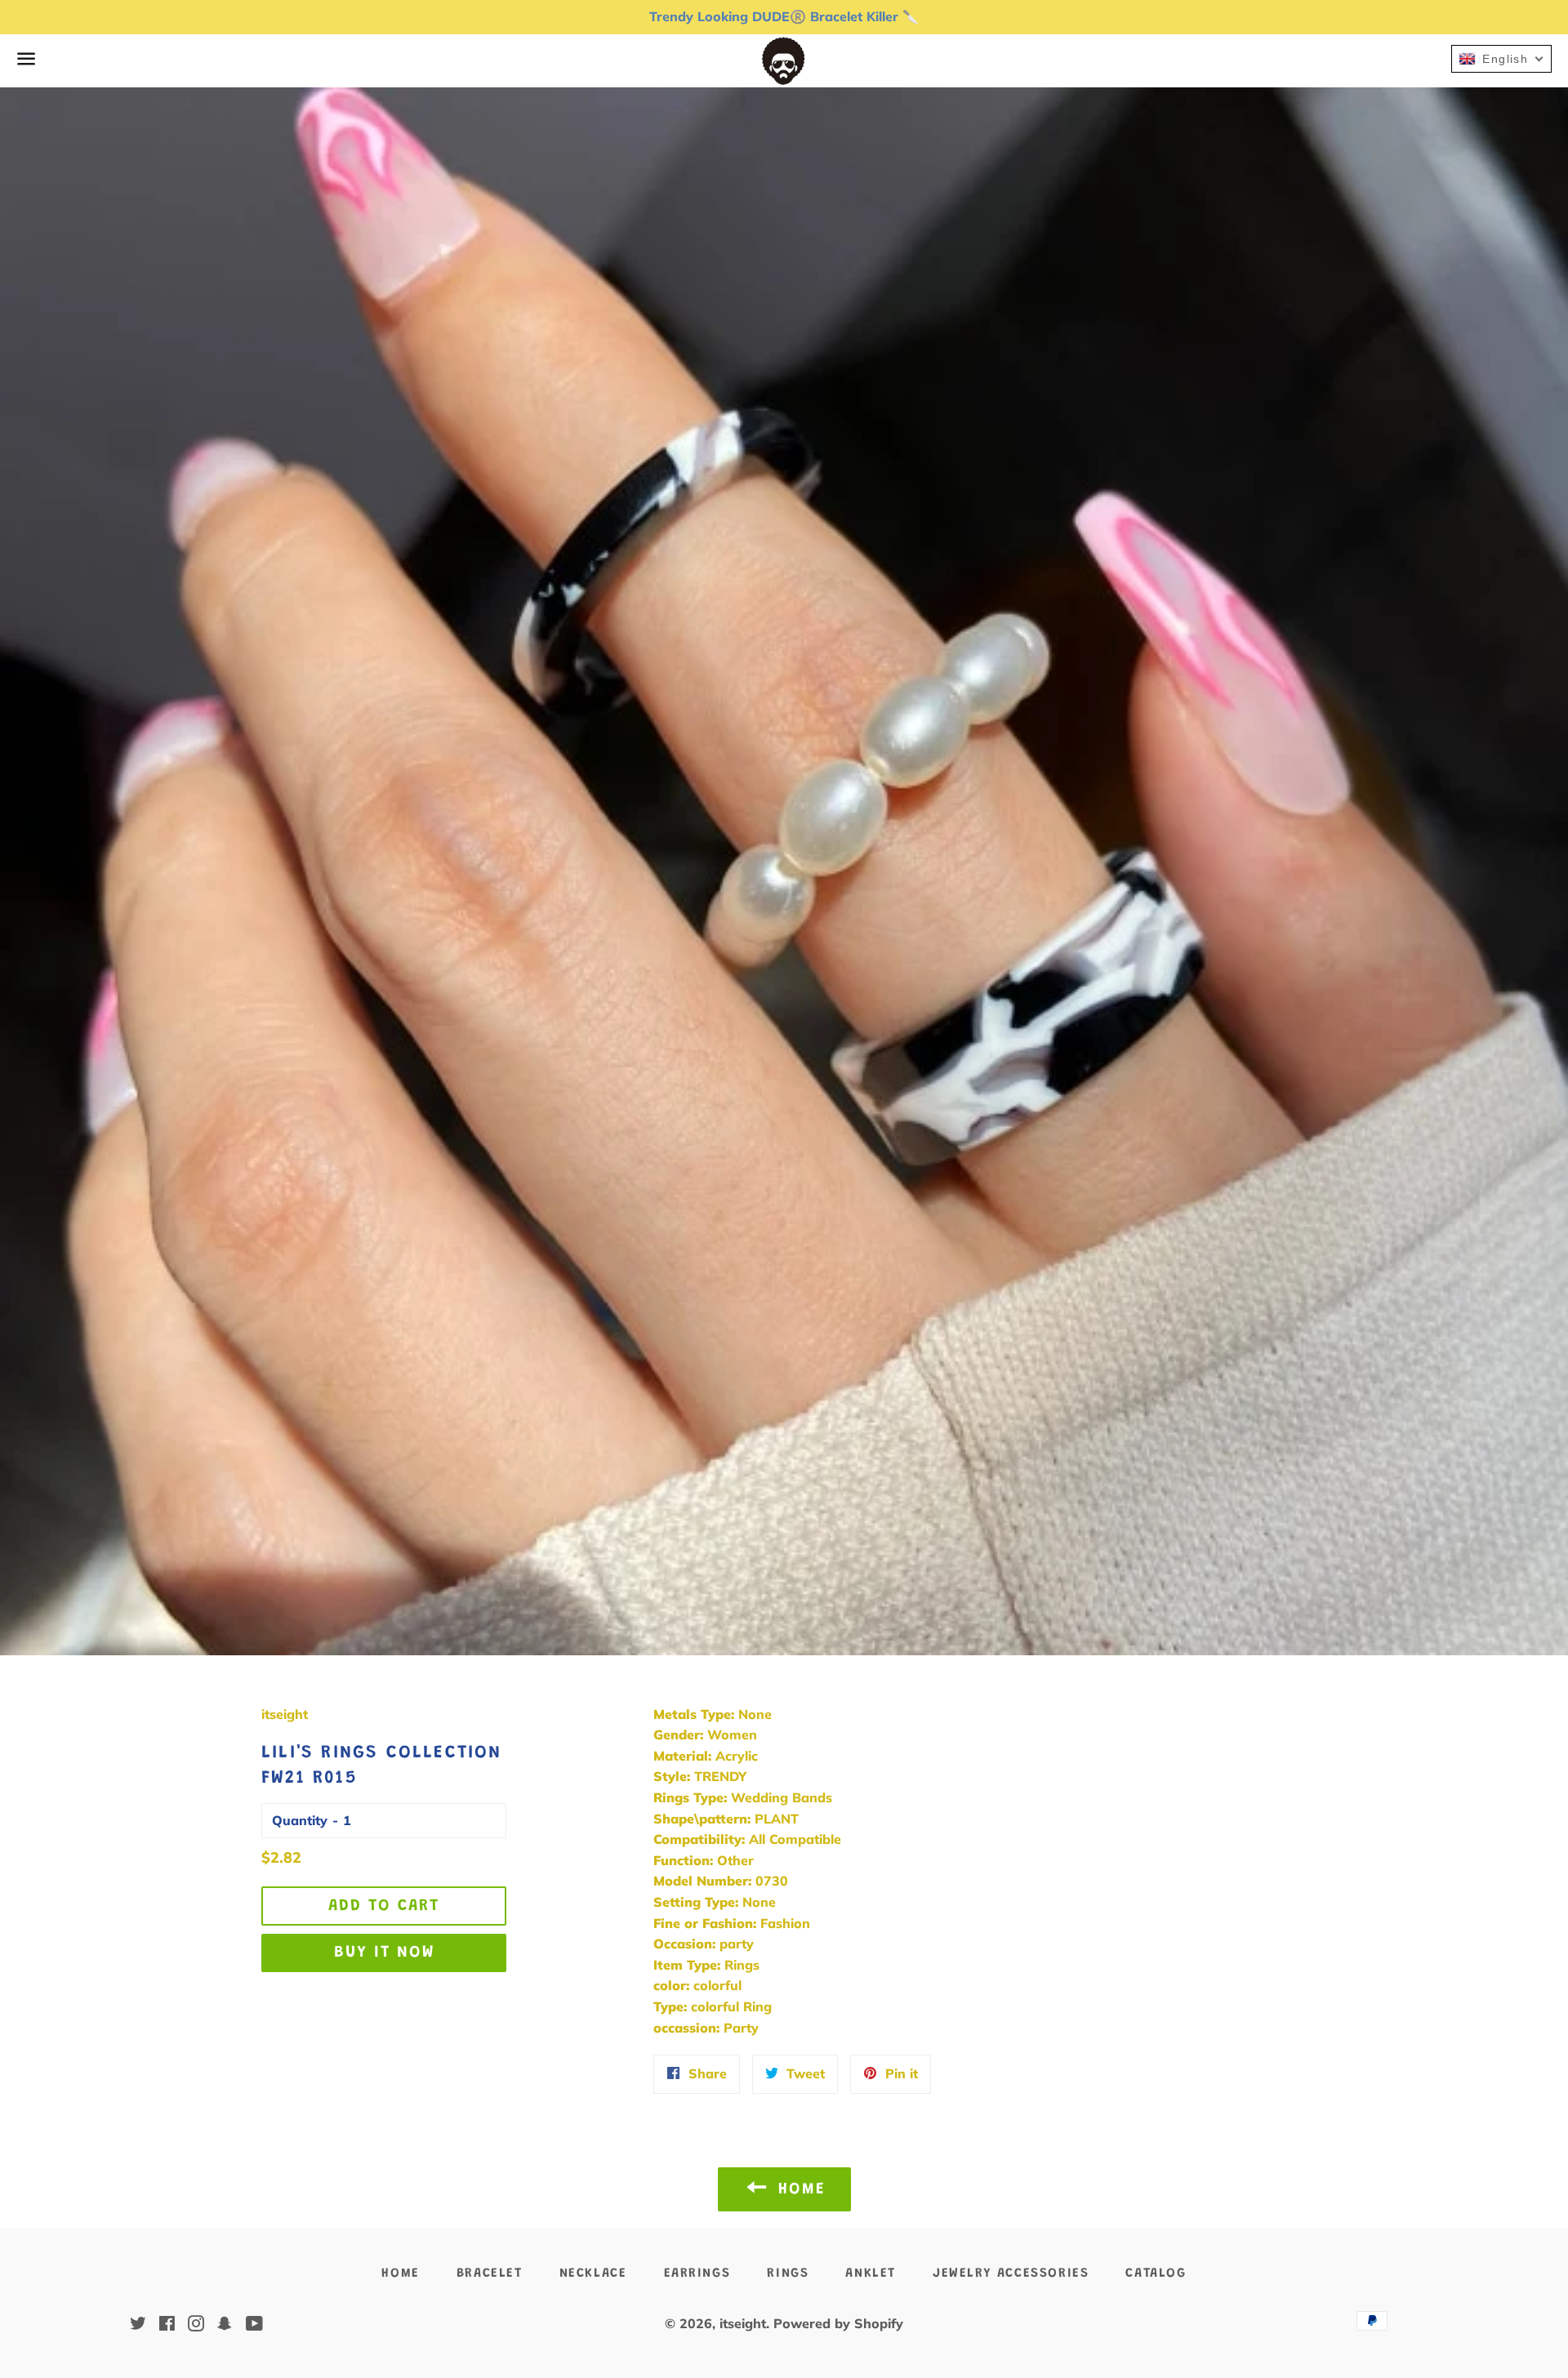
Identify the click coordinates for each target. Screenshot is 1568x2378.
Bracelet (490, 2273)
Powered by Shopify (838, 2323)
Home (400, 2273)
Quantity (300, 1820)
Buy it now (384, 1953)
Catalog (1156, 2273)
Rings (788, 2273)
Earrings (697, 2273)
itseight (743, 2323)
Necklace (593, 2273)
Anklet (871, 2273)
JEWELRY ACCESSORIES (1011, 2273)
